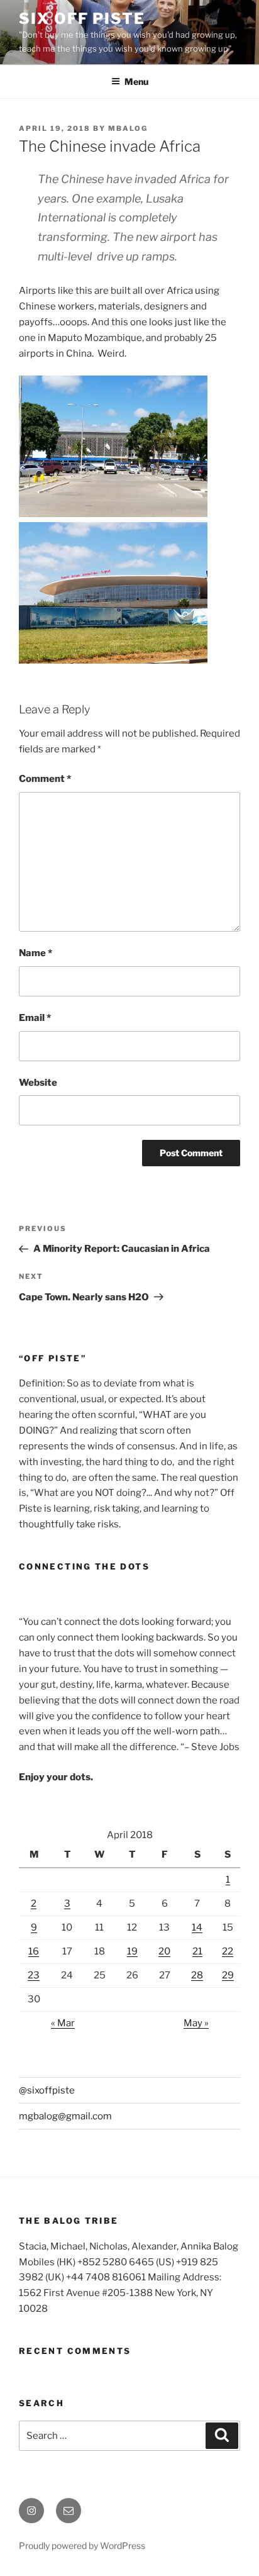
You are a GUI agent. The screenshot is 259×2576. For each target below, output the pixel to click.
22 (228, 1951)
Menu (136, 81)
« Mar (63, 2023)
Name (36, 953)
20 (164, 1951)
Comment (45, 779)
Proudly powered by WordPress (82, 2545)
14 (197, 1927)
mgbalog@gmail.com (65, 2116)
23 (34, 1975)
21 (197, 1951)
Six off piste (82, 19)
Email (35, 1018)
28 (197, 1975)
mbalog (128, 128)
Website (38, 1083)
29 (228, 1975)
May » (196, 2023)
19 (132, 1951)
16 (34, 1951)
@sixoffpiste (47, 2090)
